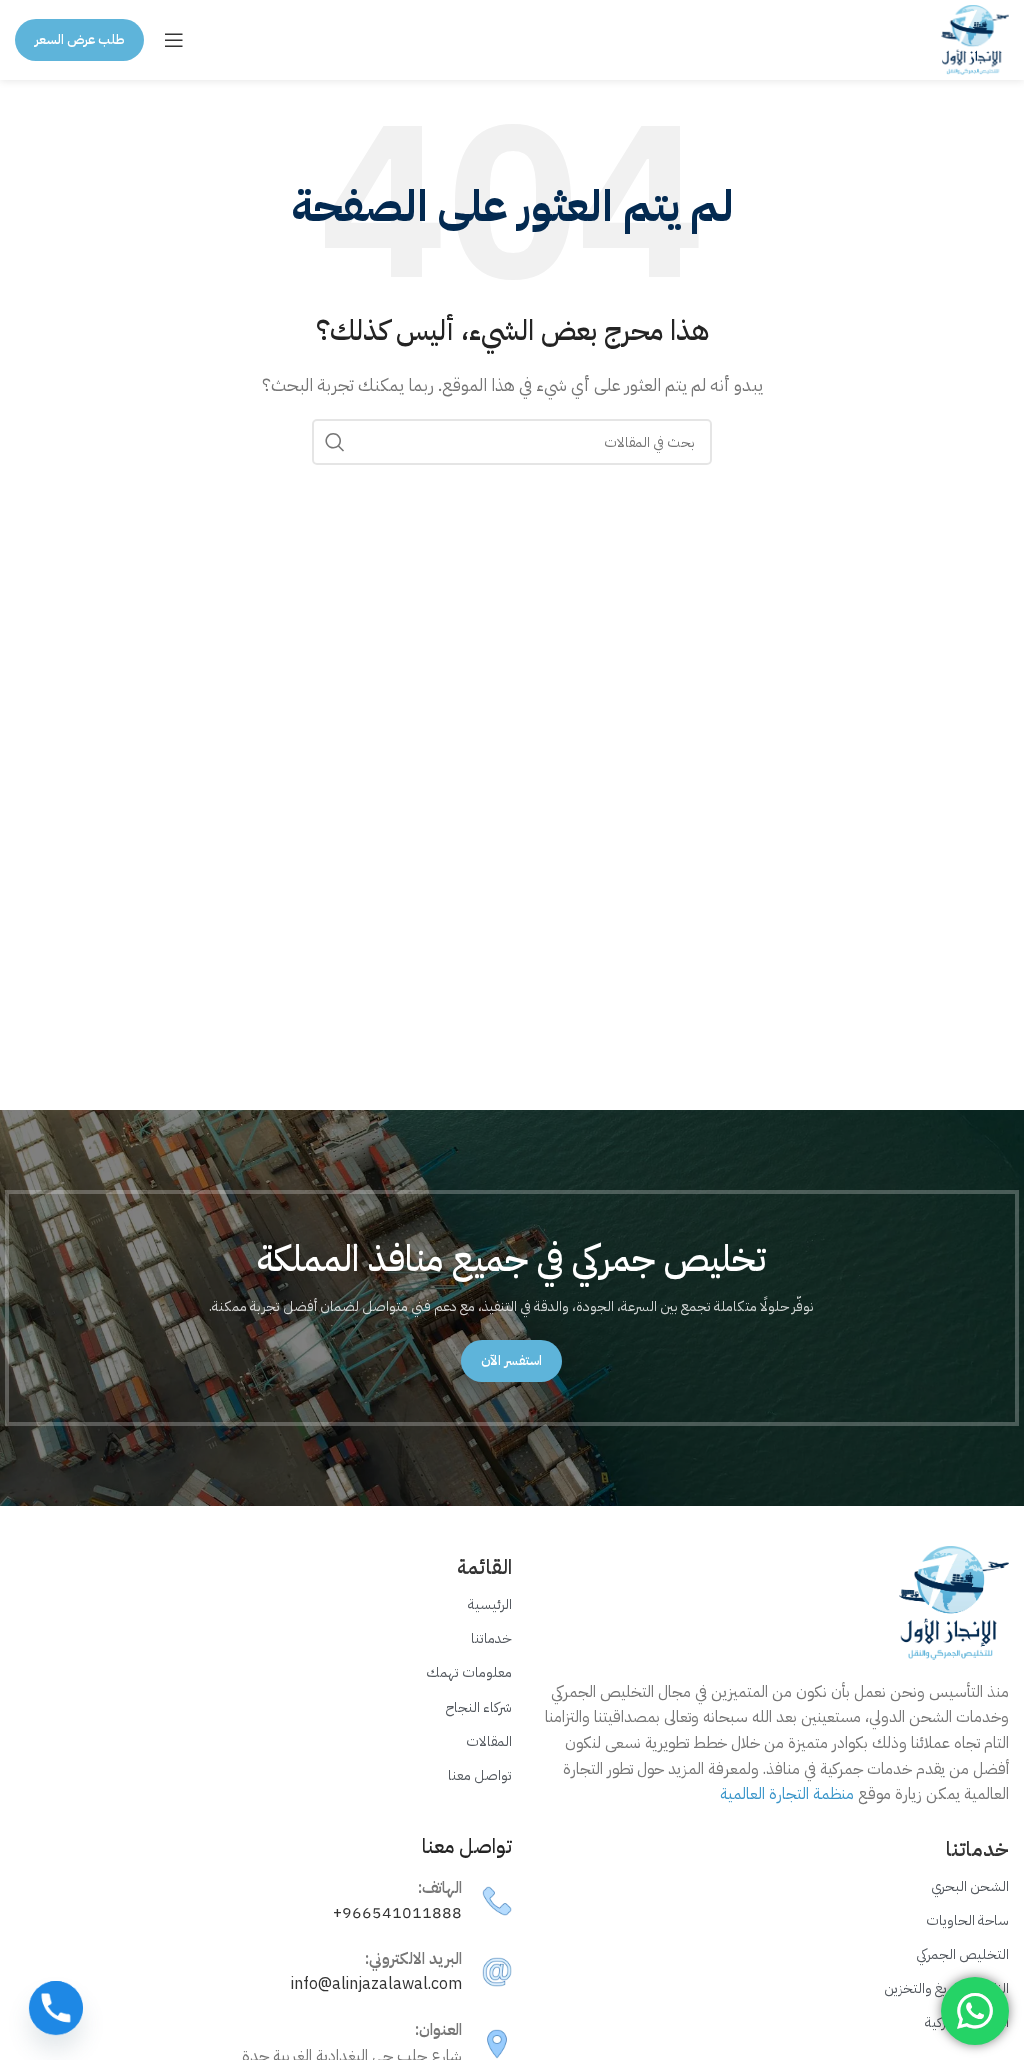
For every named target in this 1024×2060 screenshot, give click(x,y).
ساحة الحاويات (967, 1920)
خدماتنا (491, 1638)
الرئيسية (490, 1604)
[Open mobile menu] (174, 40)
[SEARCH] (335, 442)
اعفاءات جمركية (967, 2022)
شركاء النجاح (479, 1707)
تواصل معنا (480, 1775)
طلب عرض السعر (79, 39)
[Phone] (56, 2008)
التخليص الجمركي (962, 1954)
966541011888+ (397, 1913)
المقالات (489, 1741)
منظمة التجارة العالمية (787, 1794)
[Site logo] (975, 39)
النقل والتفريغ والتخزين (946, 1988)
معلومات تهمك (469, 1672)
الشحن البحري (970, 1886)
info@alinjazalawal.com (376, 1984)
